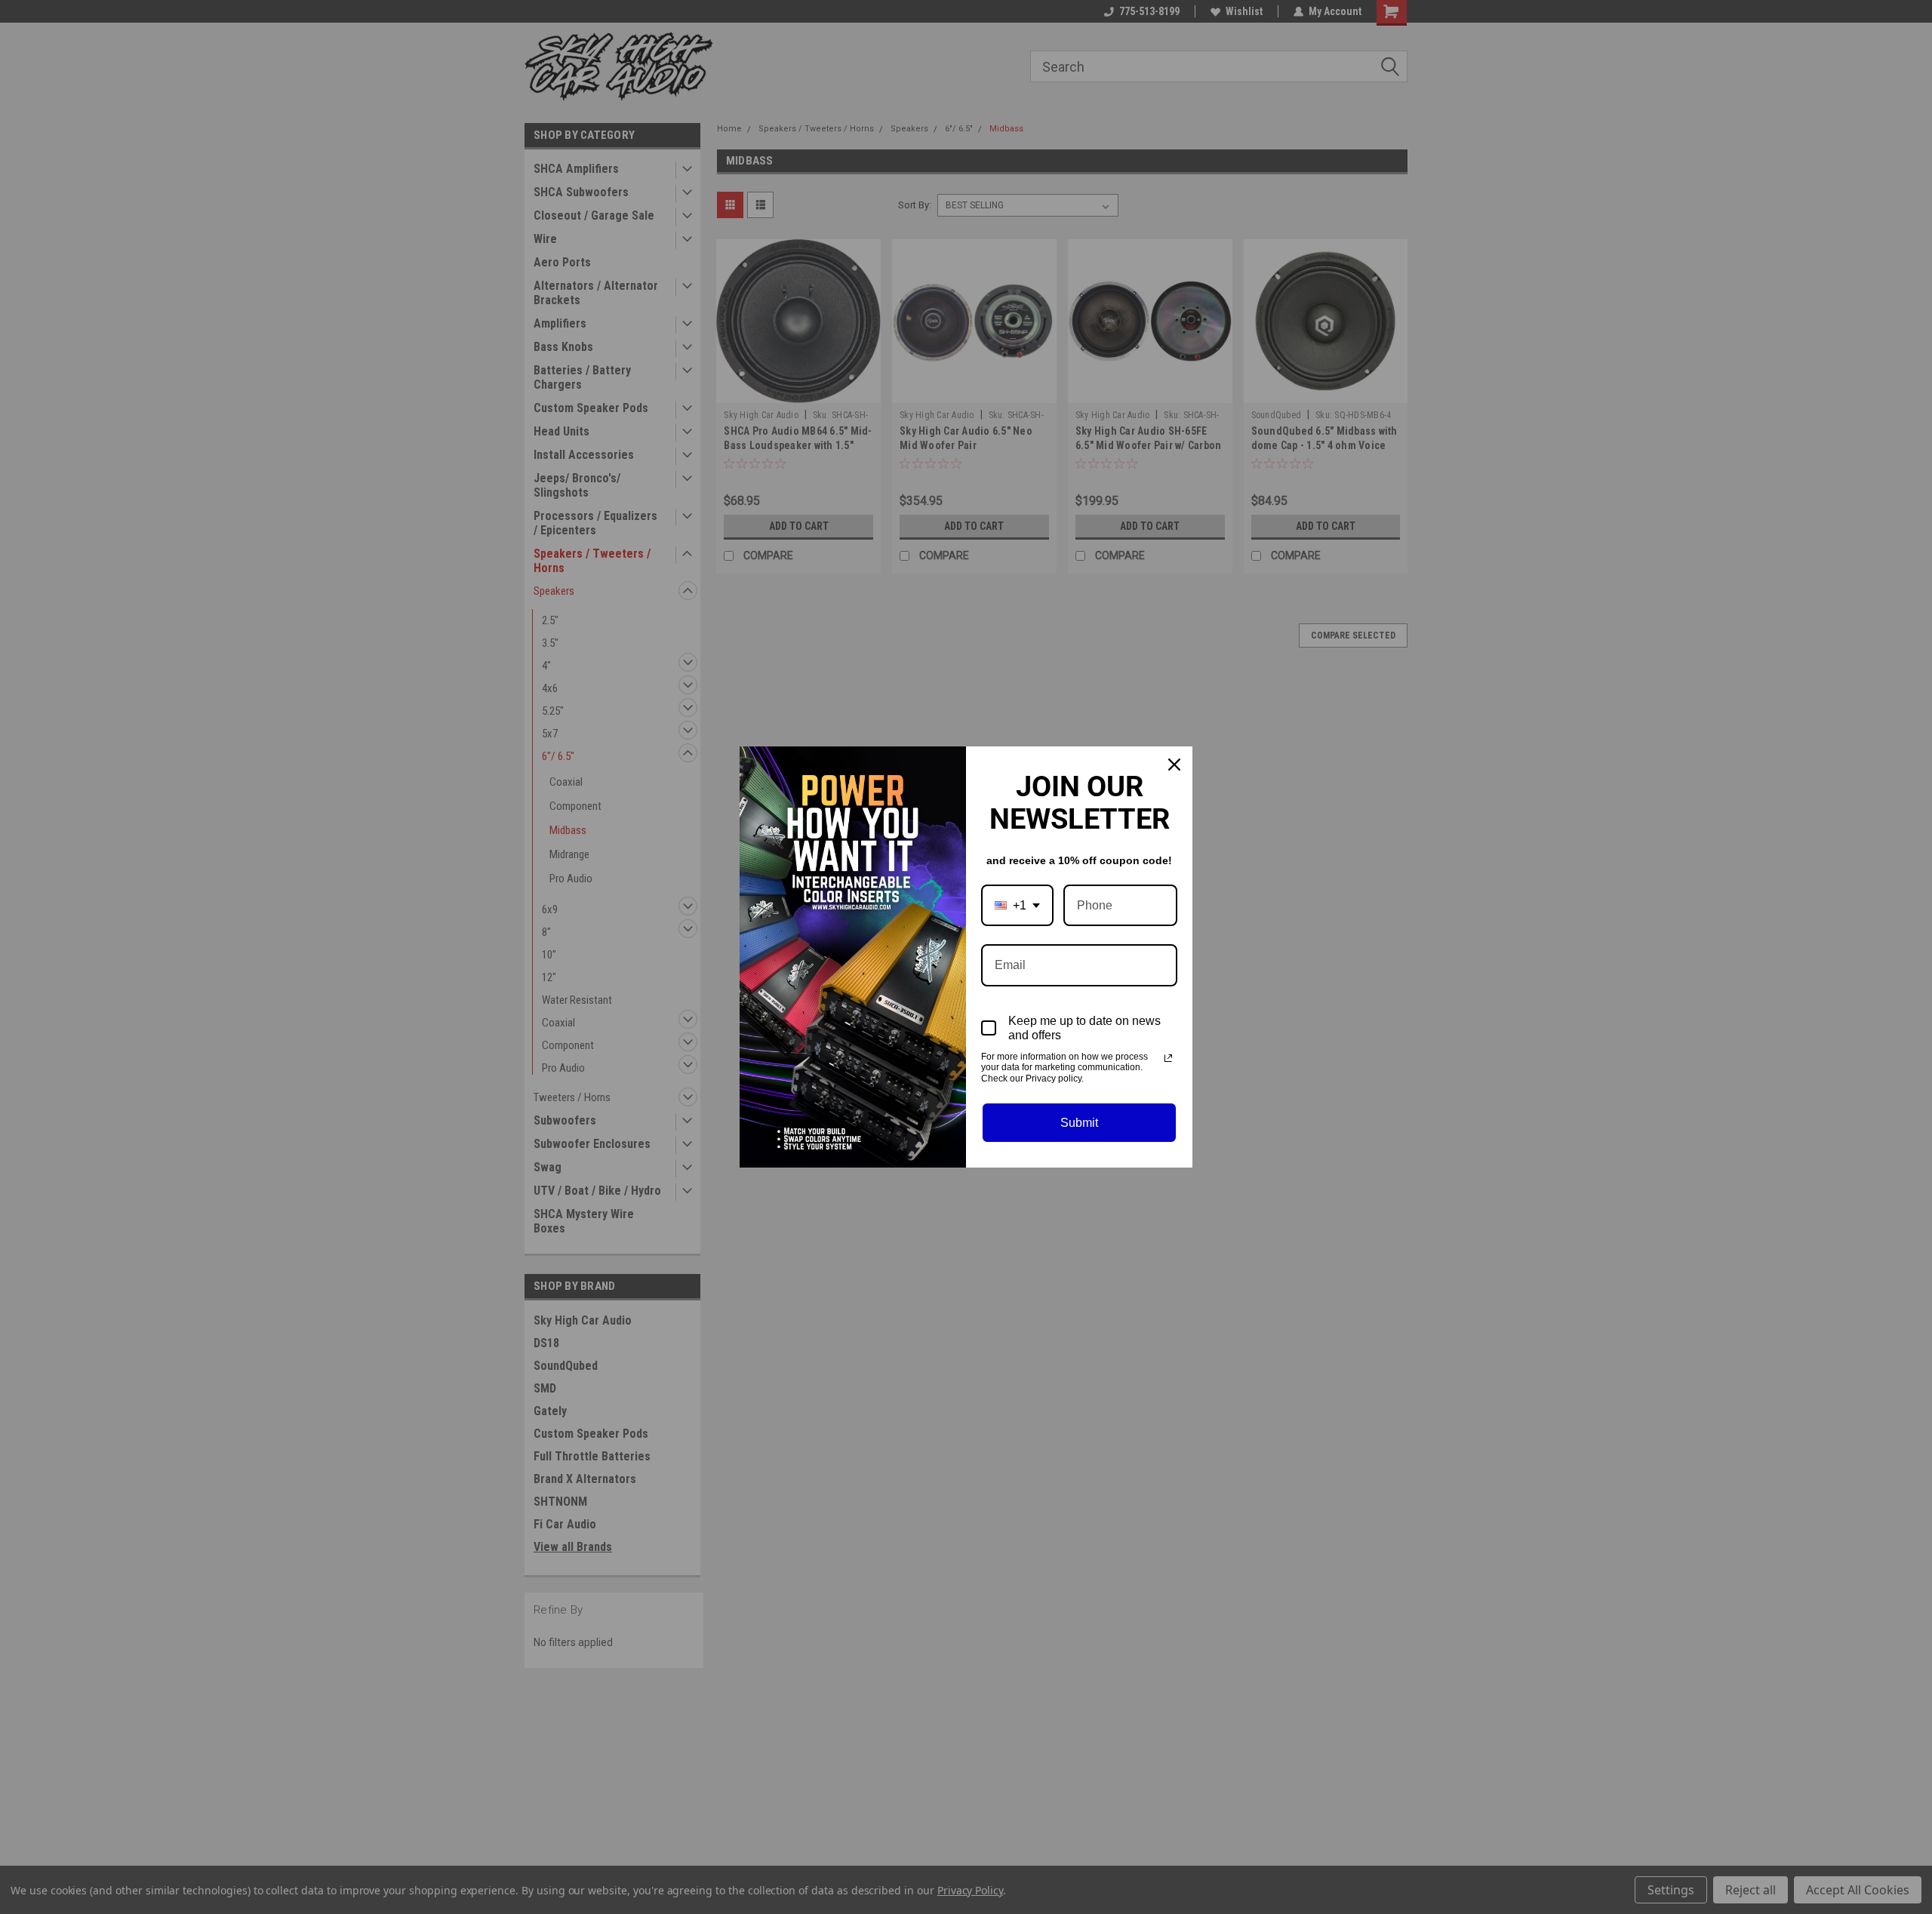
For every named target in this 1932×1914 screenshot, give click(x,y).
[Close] (1174, 765)
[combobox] (1017, 905)
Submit (1079, 1123)
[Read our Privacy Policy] (1168, 1058)
